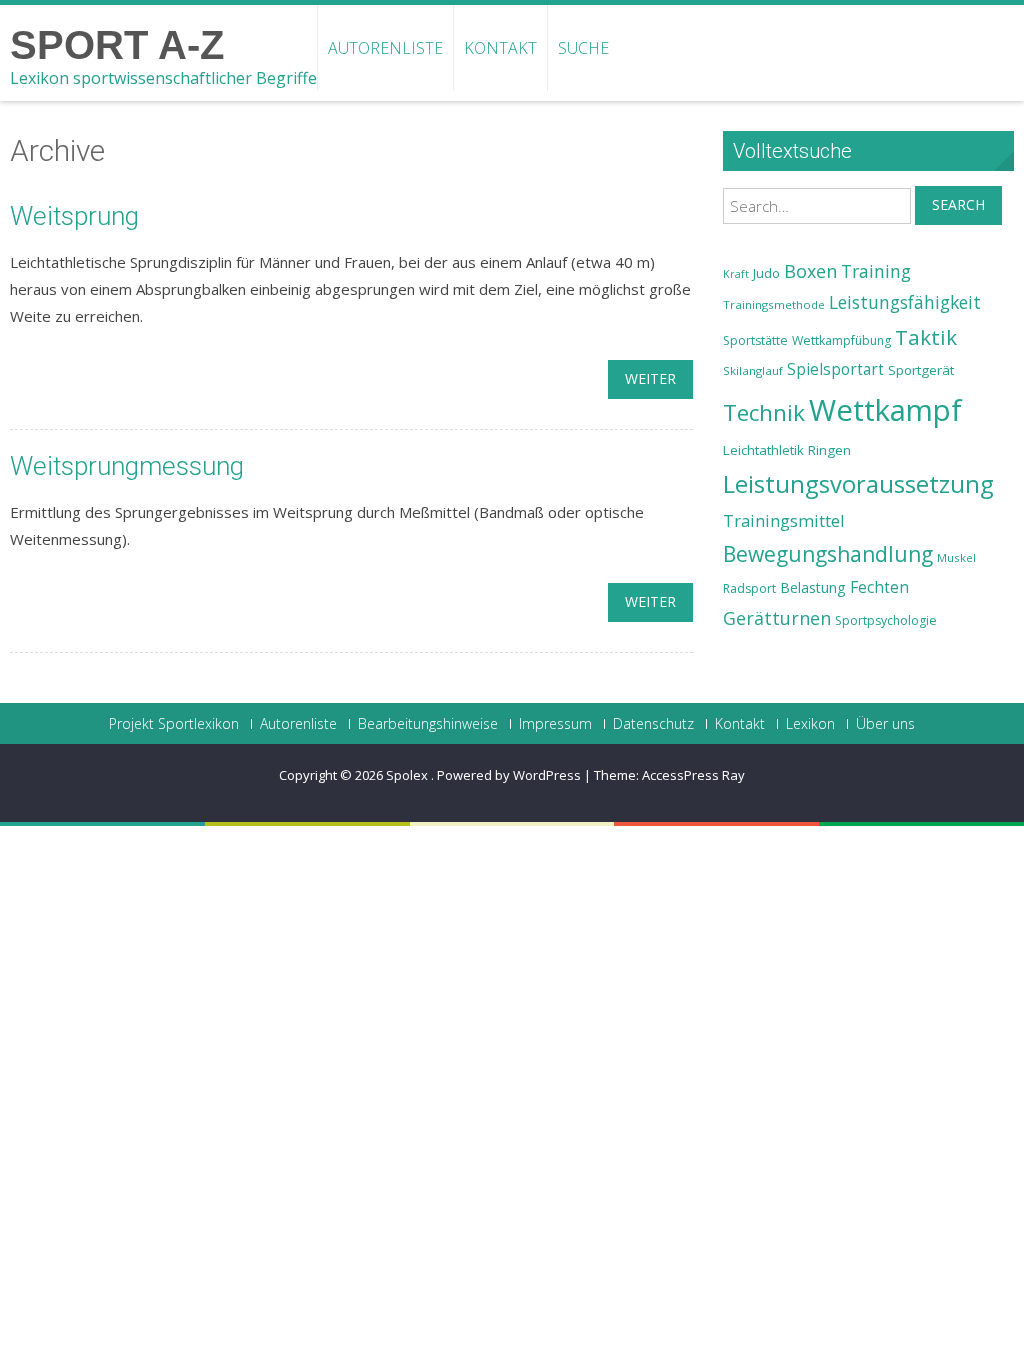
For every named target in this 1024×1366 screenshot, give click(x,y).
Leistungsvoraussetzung (858, 484)
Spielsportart (835, 369)
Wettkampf (885, 410)
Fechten (879, 587)
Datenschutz (653, 724)
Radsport (749, 588)
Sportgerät (921, 370)
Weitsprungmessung (127, 466)
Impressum (555, 724)
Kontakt (500, 48)
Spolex (408, 775)
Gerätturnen (777, 618)
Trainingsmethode (774, 304)
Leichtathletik (763, 450)
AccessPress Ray (693, 775)
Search (958, 204)
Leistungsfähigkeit (905, 302)
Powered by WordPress (509, 775)
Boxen (810, 271)
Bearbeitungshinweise (428, 724)
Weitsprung (74, 216)
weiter (650, 378)
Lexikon (810, 724)
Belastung (813, 587)
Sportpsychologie (886, 620)
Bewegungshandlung (828, 554)
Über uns (885, 724)
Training (876, 271)
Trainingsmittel (784, 520)
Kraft (736, 274)
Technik (764, 412)
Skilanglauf (753, 370)
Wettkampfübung (841, 340)
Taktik (926, 337)
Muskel (956, 557)
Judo (766, 273)
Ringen (829, 450)
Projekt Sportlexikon (174, 724)
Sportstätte (755, 340)
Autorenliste (385, 48)
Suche (583, 48)
